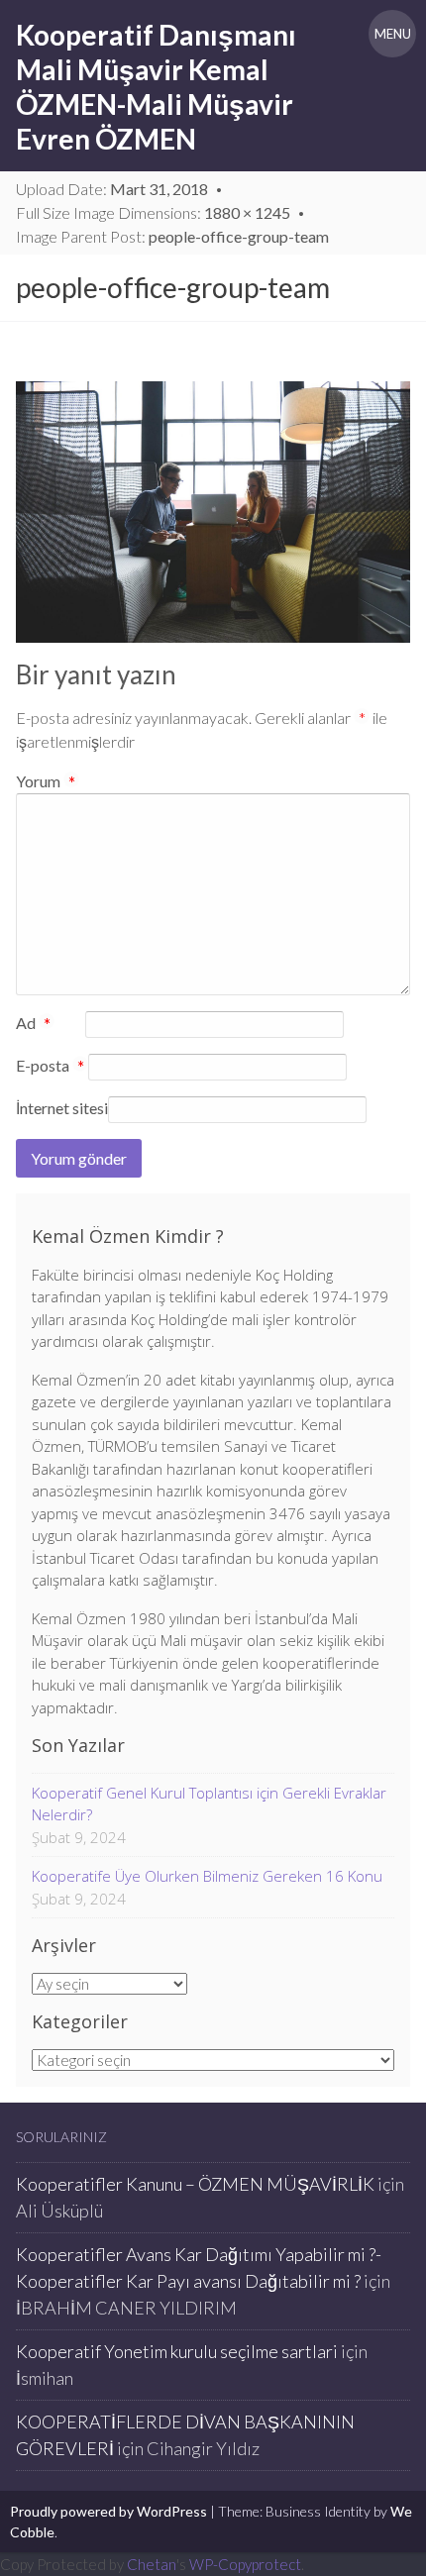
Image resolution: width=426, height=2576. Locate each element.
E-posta (50, 1067)
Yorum (46, 781)
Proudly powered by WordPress (108, 2511)
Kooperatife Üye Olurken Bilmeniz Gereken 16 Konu (207, 1876)
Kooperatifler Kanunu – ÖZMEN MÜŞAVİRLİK (195, 2184)
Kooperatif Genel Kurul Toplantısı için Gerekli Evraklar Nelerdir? (209, 1804)
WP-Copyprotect (245, 2564)
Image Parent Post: (172, 236)
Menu (393, 34)
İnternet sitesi (62, 1108)
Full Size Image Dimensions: (153, 212)
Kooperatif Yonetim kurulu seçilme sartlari (177, 2351)
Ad (33, 1024)
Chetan (152, 2564)
